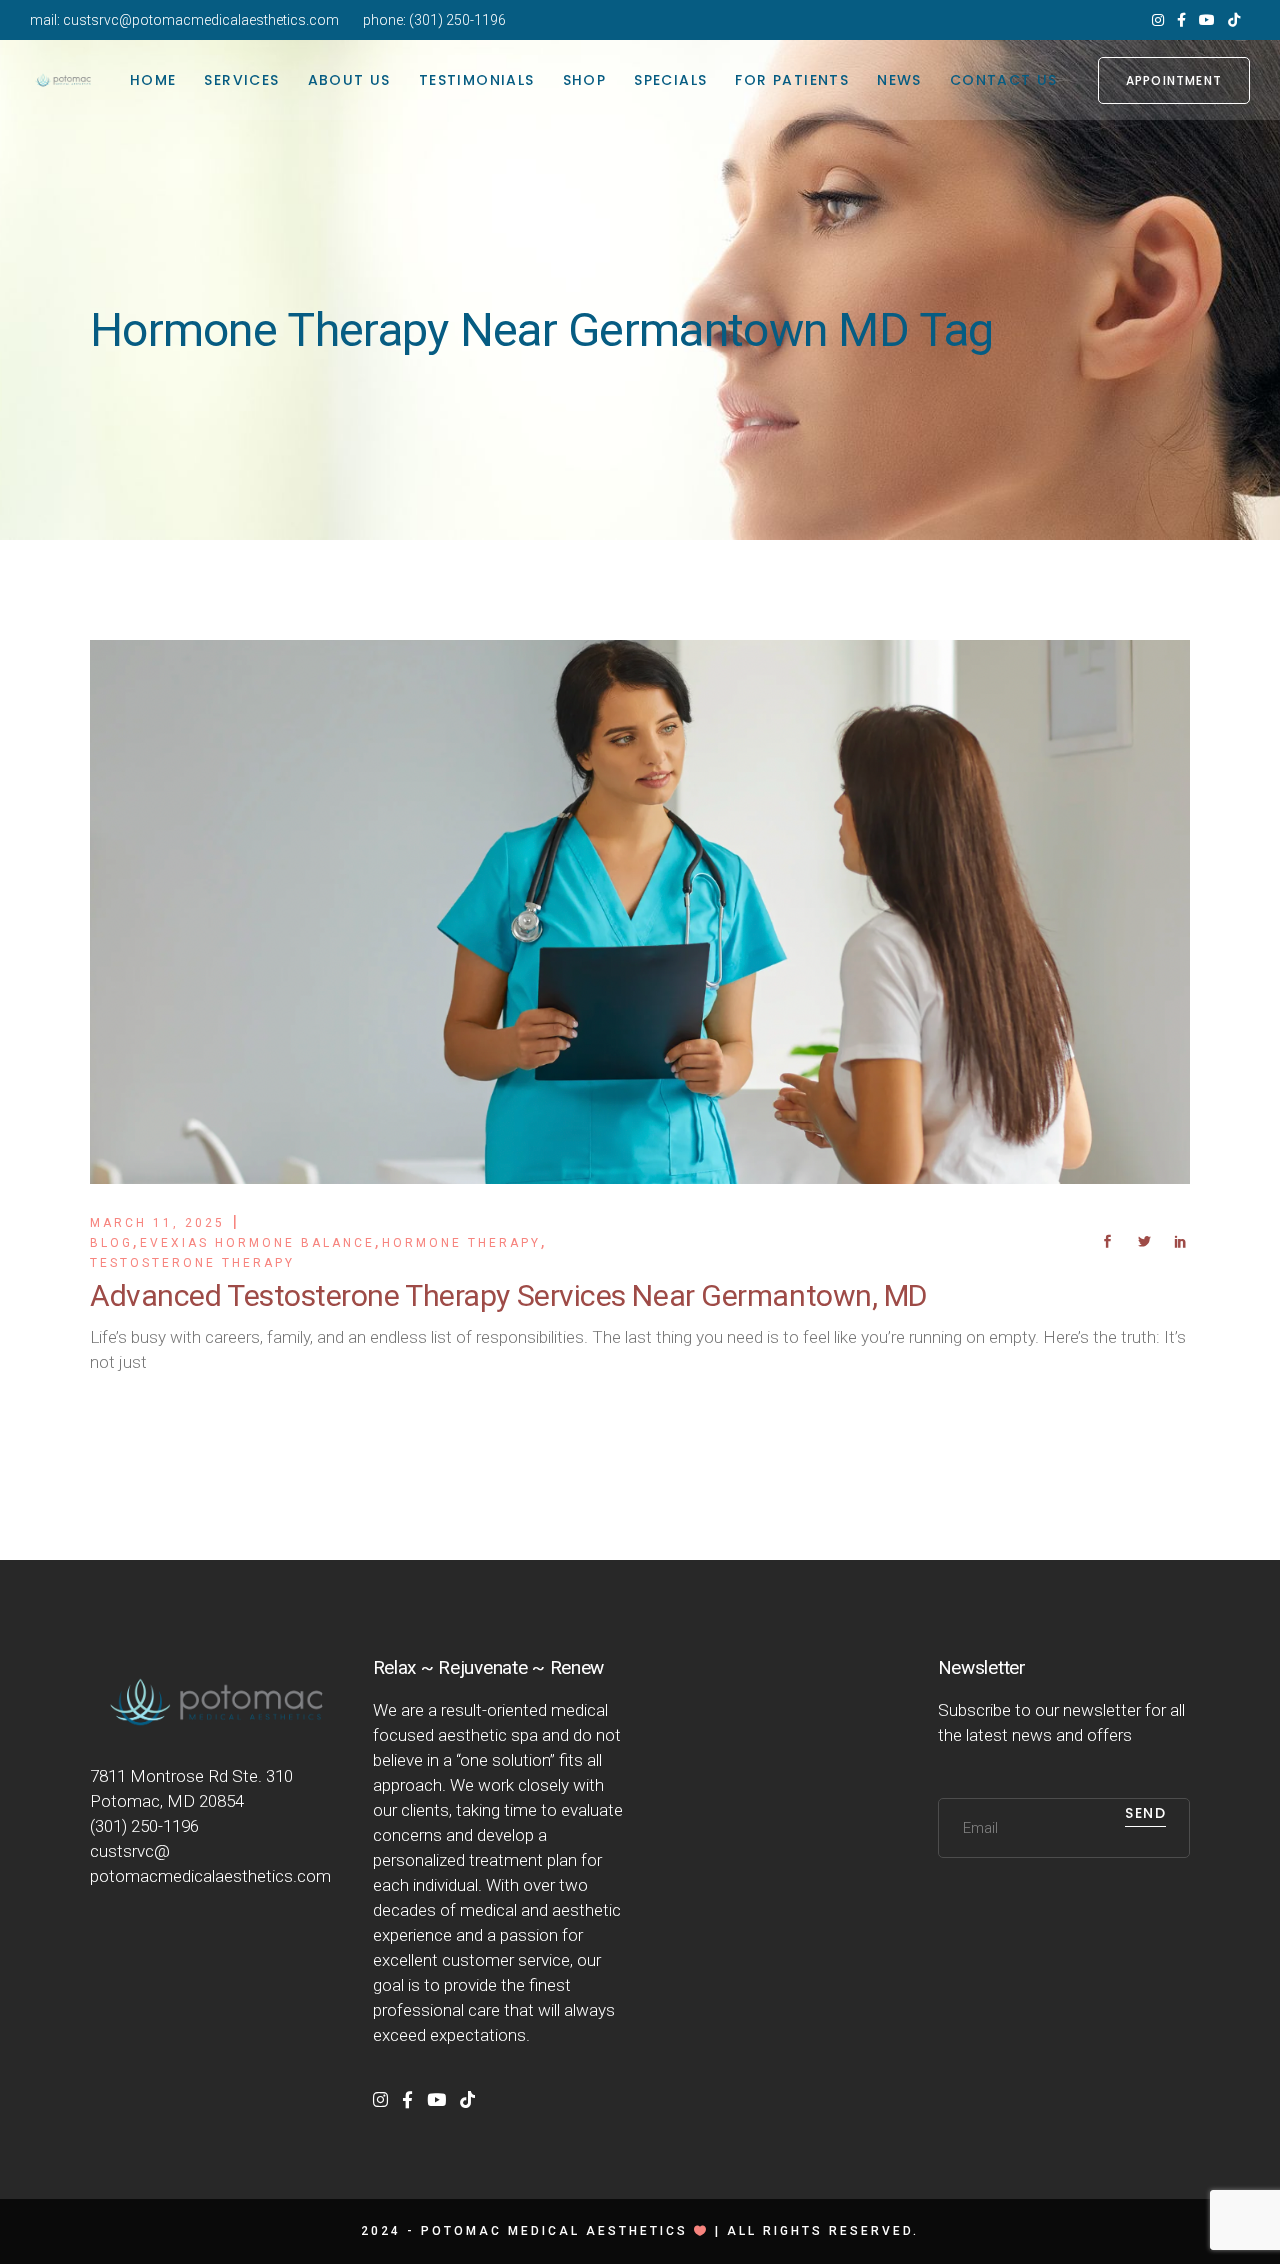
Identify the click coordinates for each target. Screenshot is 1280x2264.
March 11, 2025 (157, 1223)
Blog (111, 1243)
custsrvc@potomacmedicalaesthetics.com (201, 20)
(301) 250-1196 (457, 20)
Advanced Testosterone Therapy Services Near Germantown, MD (508, 1295)
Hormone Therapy (461, 1243)
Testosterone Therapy (192, 1263)
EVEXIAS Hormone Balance (257, 1243)
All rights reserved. (823, 2231)
